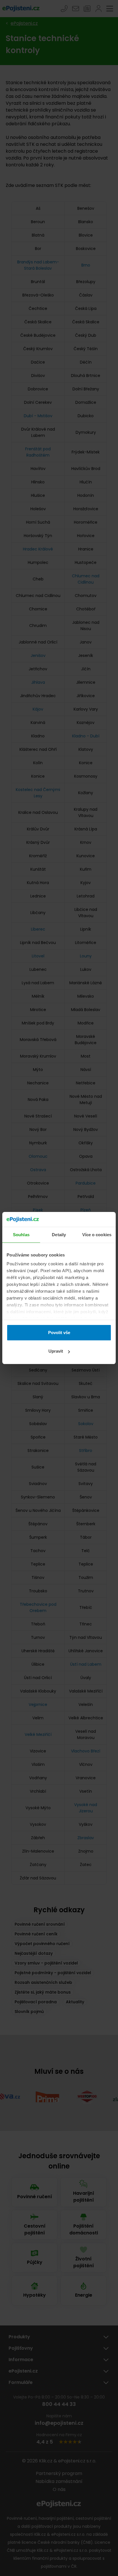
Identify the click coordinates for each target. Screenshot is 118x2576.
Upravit (56, 1351)
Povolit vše (59, 1333)
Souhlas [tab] (21, 1235)
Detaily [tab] (59, 1235)
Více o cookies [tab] (97, 1235)
